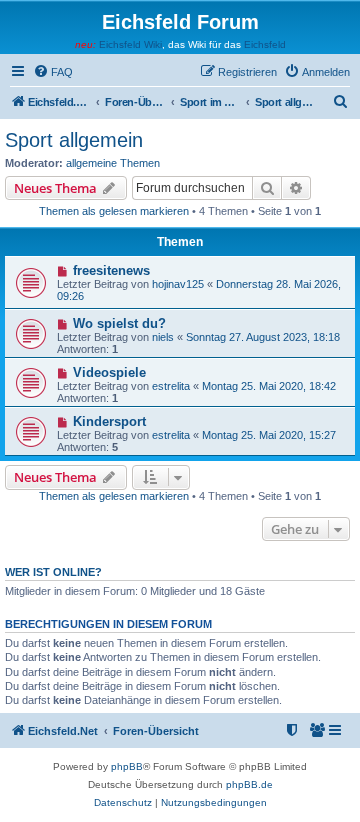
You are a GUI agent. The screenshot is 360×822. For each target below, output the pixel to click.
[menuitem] (53, 72)
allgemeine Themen (113, 163)
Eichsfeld (265, 44)
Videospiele (109, 372)
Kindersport (109, 421)
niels (163, 337)
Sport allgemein (74, 140)
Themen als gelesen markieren (114, 211)
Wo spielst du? (119, 323)
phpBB (127, 766)
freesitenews (111, 270)
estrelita (171, 386)
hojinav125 (178, 284)
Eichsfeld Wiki (130, 44)
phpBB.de (249, 784)
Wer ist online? (53, 572)
